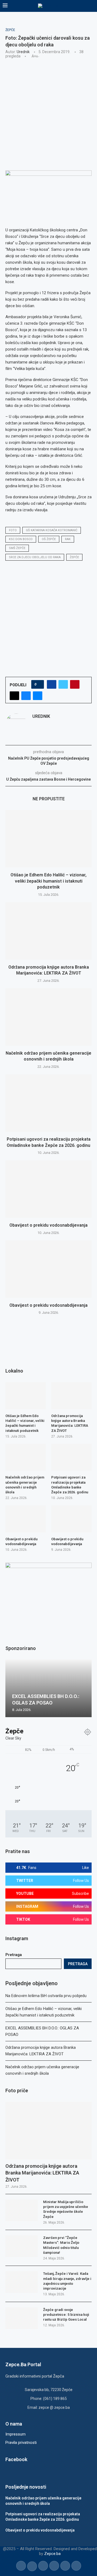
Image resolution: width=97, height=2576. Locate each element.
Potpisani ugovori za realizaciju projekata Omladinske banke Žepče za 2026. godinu (70, 1485)
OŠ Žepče (49, 539)
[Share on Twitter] (63, 684)
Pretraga (14, 1955)
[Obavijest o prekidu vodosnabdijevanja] (48, 1189)
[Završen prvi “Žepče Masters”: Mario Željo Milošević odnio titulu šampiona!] (22, 2246)
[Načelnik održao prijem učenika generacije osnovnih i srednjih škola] (48, 1017)
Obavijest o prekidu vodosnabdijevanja (48, 1225)
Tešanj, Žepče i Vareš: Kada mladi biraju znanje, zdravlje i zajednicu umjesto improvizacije (67, 2281)
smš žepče (17, 548)
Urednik (23, 52)
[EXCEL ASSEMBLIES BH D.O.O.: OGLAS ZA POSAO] (48, 1688)
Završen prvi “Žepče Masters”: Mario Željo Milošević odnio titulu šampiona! (61, 2245)
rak (68, 539)
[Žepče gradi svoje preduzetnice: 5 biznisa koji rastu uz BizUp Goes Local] (22, 2318)
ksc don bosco (21, 539)
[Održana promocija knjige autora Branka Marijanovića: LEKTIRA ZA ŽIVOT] (48, 931)
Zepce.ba (52, 2554)
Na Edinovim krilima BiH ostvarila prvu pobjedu (46, 1996)
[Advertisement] (48, 114)
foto (13, 530)
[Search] (92, 6)
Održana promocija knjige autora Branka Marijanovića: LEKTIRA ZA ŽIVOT (42, 2173)
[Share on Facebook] (52, 684)
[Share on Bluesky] (26, 696)
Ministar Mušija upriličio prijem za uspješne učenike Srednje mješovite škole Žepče (66, 2209)
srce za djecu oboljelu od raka (35, 557)
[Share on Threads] (14, 696)
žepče (74, 557)
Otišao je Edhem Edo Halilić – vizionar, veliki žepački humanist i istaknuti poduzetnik (48, 881)
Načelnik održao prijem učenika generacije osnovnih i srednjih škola (25, 1485)
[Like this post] (39, 684)
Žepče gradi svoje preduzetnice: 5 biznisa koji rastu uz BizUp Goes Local (66, 2315)
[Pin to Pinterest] (75, 684)
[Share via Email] (38, 696)
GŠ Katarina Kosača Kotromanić (52, 530)
